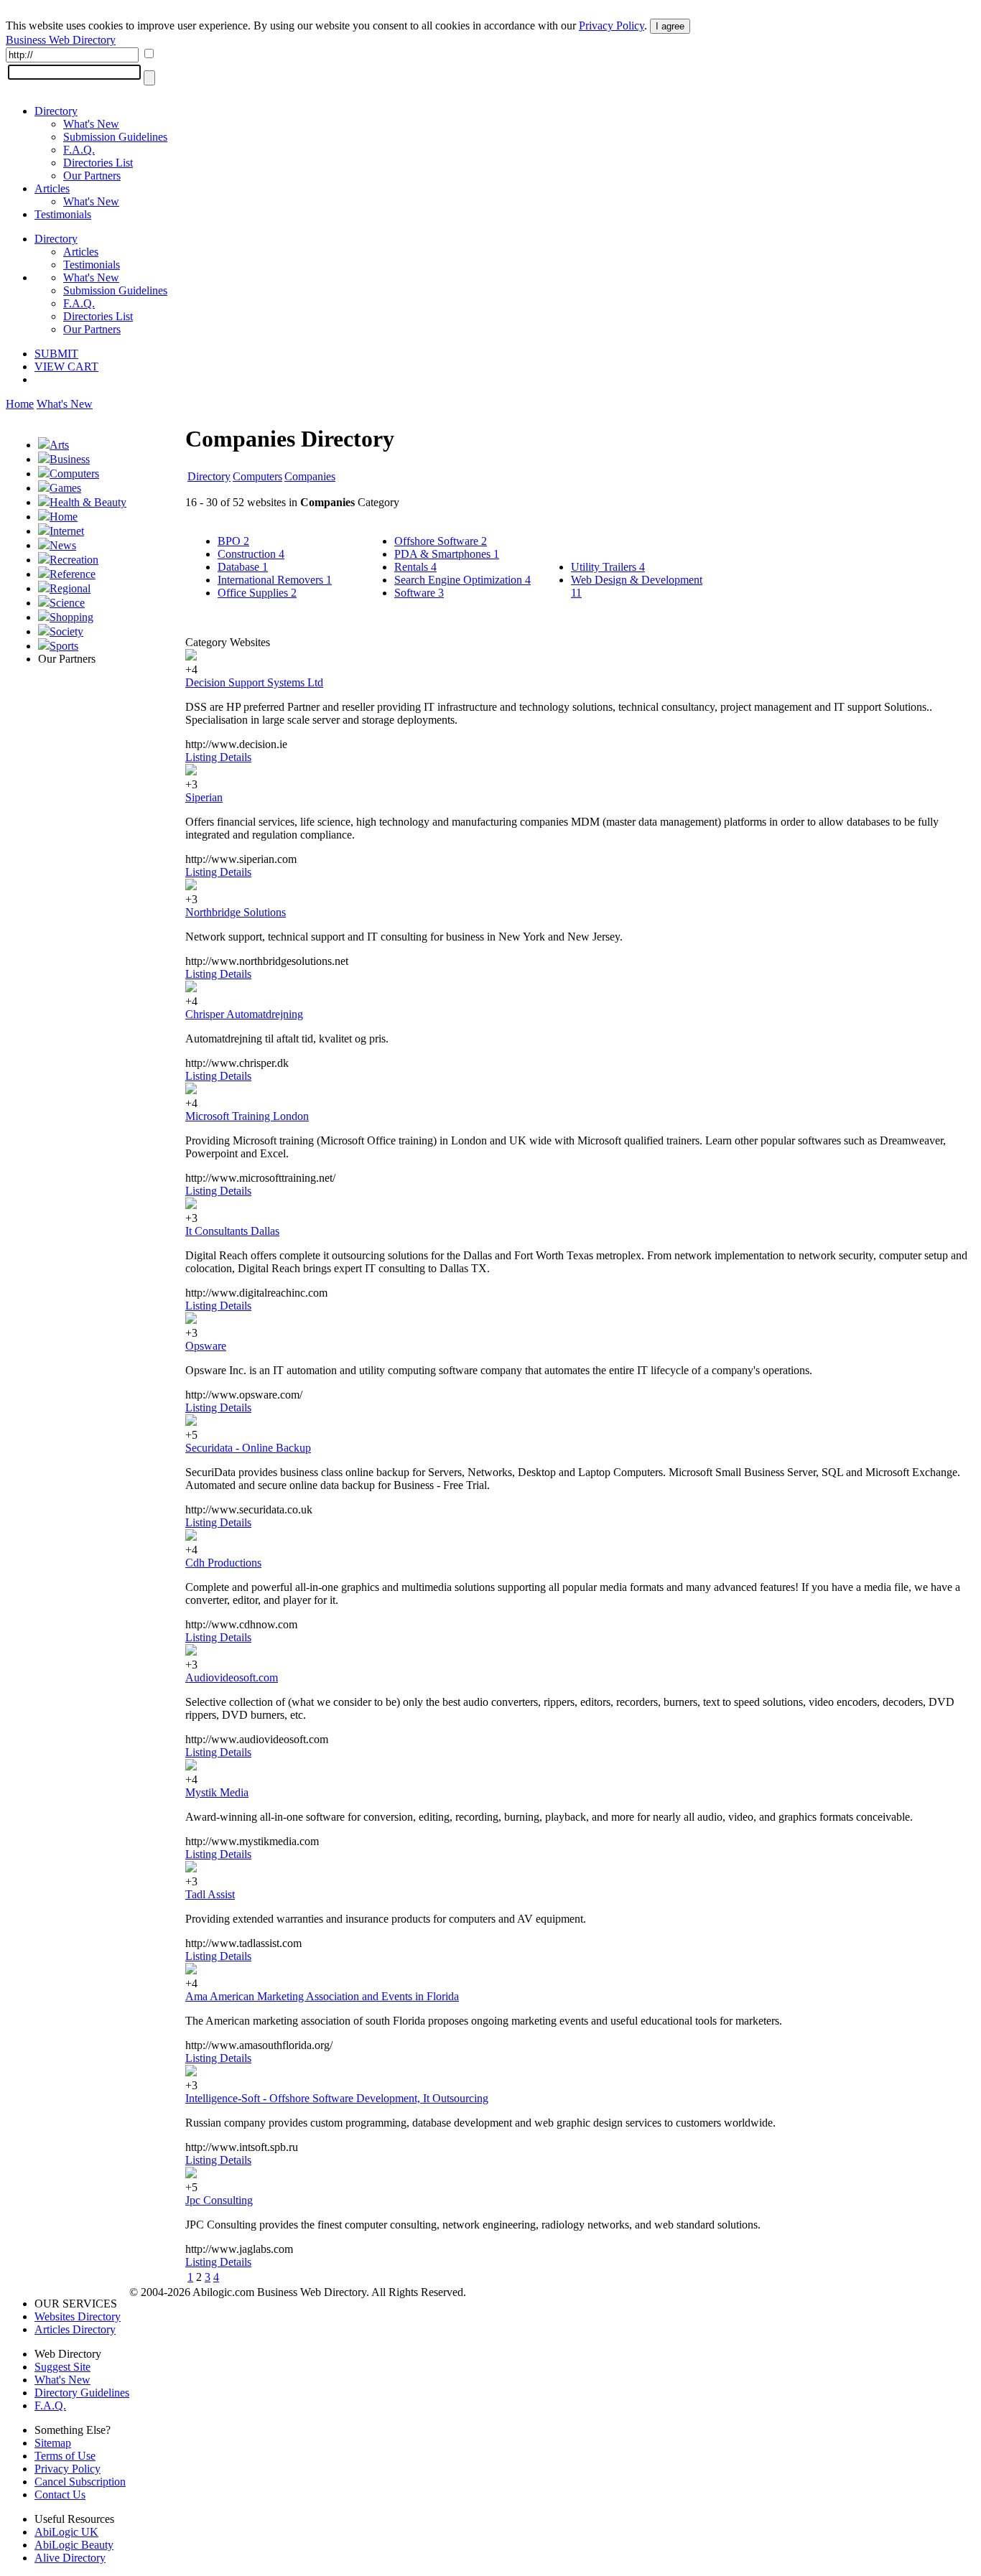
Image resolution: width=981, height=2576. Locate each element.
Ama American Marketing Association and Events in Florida (322, 1996)
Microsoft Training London (247, 1116)
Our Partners (92, 176)
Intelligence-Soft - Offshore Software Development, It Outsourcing (337, 2098)
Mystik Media (217, 1792)
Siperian (204, 797)
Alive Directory (70, 2558)
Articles (52, 188)
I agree (670, 26)
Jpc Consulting (219, 2200)
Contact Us (60, 2495)
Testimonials (63, 214)
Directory (56, 111)
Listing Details (218, 757)
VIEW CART (66, 367)
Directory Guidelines (82, 2393)
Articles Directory (75, 2329)
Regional (70, 588)
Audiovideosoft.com (232, 1677)
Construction (251, 554)
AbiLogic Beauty (74, 2545)
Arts (59, 445)
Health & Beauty (88, 502)
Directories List (98, 163)
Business (70, 459)
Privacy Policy (612, 25)
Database (243, 567)
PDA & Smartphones (447, 554)
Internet (67, 531)
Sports (64, 646)
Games (65, 488)
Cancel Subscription (80, 2482)
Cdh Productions (223, 1563)
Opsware (206, 1346)
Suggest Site (62, 2367)
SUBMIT (56, 354)
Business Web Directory (61, 40)
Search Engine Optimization (462, 580)
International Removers (275, 580)
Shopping (71, 617)
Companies (310, 476)
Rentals (415, 567)
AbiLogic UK (66, 2532)
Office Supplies (257, 593)
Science (67, 603)
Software (419, 593)
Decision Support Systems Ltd (254, 682)
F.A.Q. (79, 150)
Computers (74, 473)
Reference (73, 574)
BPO (233, 541)
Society (66, 631)
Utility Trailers (608, 567)
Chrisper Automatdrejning (244, 1014)
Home (20, 404)
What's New (91, 124)
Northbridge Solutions (236, 912)
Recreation (74, 560)
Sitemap (53, 2443)
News (63, 545)
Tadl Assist (210, 1894)
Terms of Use (65, 2456)
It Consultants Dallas (232, 1231)
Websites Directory (78, 2316)
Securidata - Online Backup (248, 1448)
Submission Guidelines (115, 137)
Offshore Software (441, 541)
